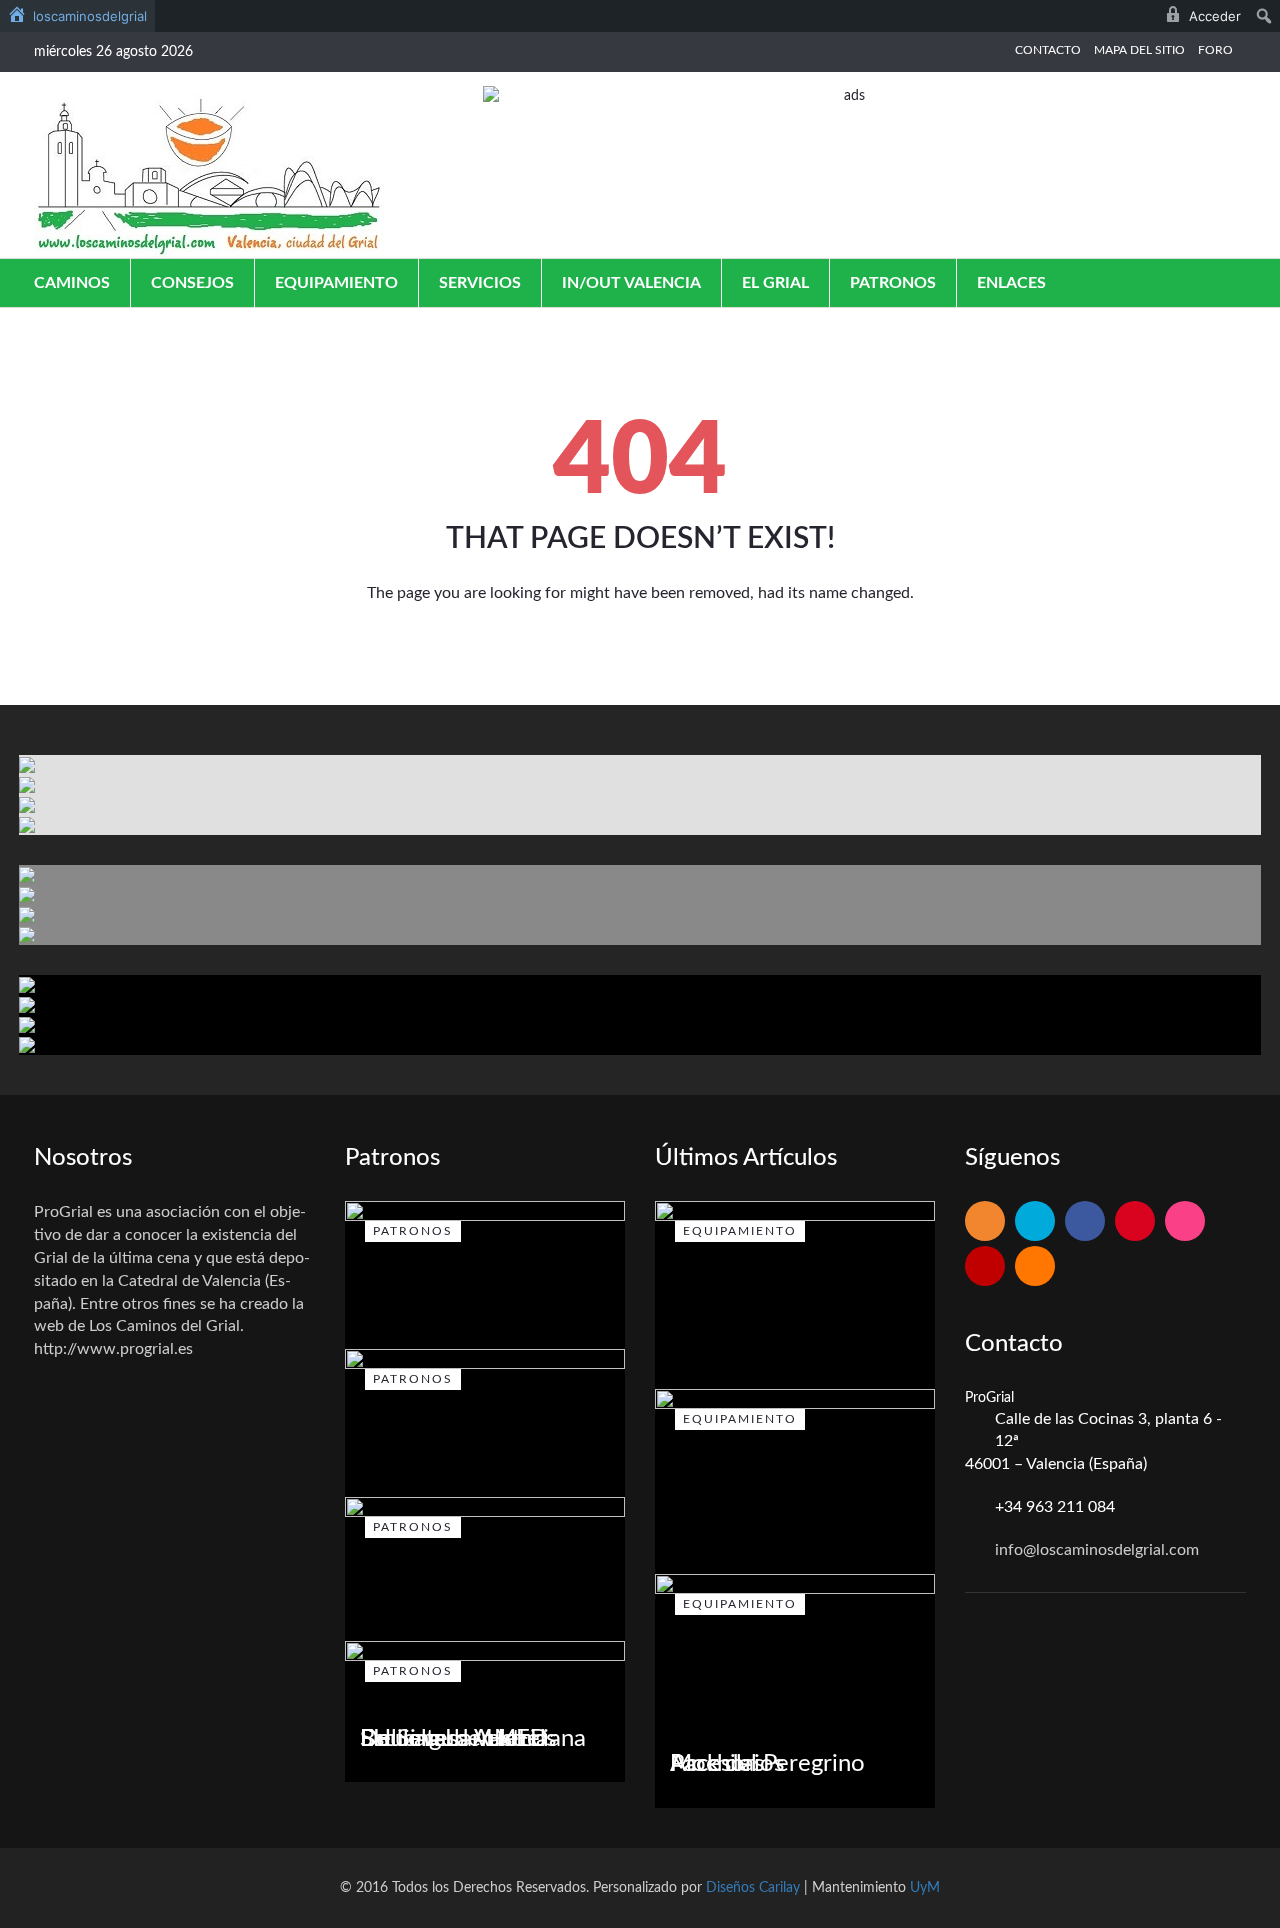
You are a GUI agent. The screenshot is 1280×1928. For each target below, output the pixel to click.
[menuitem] (77, 16)
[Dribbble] (1185, 1222)
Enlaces (1011, 283)
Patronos (893, 283)
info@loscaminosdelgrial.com (1097, 1550)
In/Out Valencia (631, 283)
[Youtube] (985, 1267)
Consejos (192, 283)
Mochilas (717, 1764)
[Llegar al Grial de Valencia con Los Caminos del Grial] (209, 175)
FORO (1215, 50)
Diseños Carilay (753, 1888)
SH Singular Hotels (458, 1739)
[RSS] (985, 1222)
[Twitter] (1035, 1222)
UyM (925, 1888)
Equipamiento (336, 283)
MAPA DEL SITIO (1139, 50)
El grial (775, 283)
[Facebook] (1085, 1222)
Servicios (480, 283)
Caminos (72, 283)
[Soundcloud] (1035, 1267)
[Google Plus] (1135, 1222)
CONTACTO (1048, 50)
